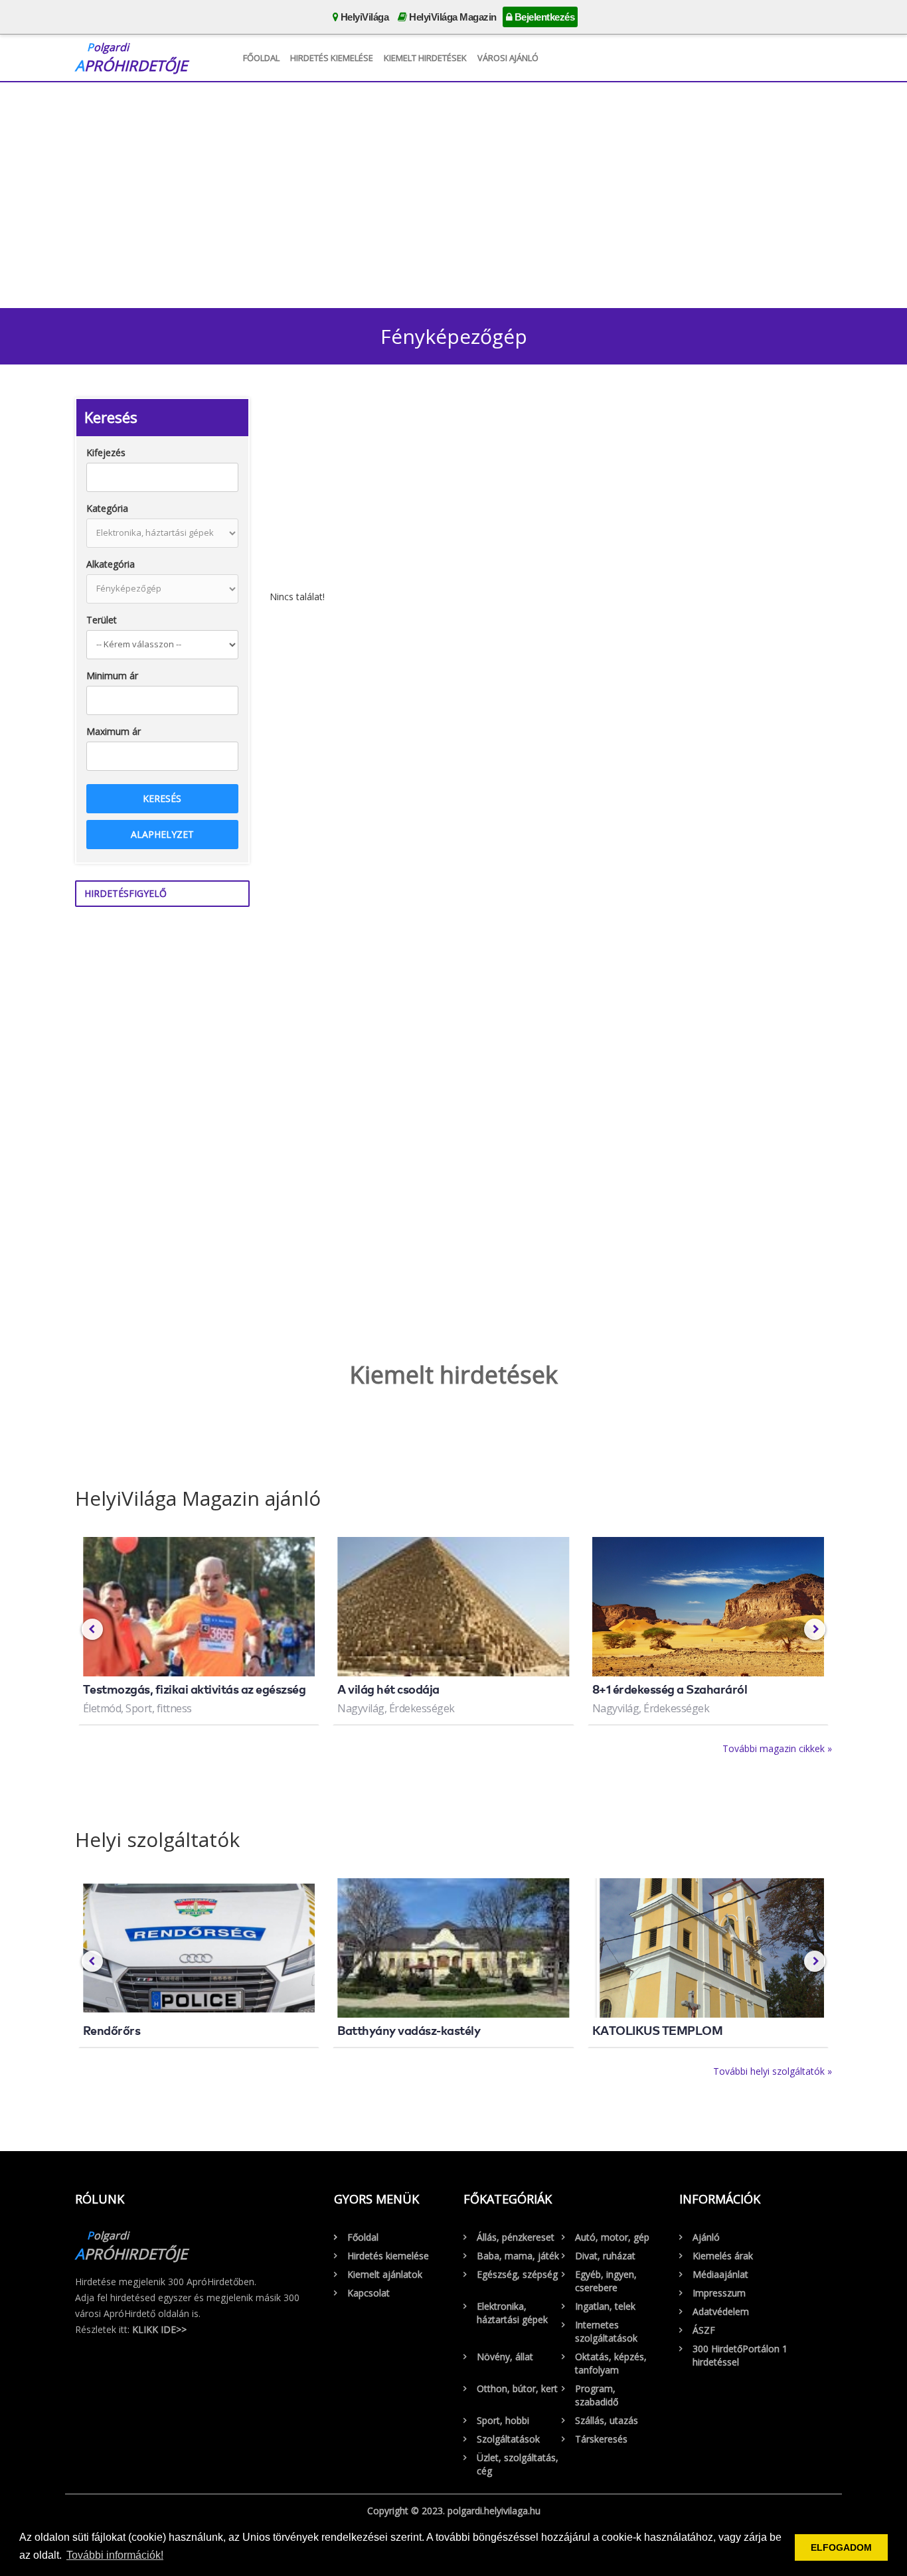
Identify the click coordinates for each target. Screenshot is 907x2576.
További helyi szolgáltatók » (773, 2071)
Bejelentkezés (543, 17)
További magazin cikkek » (777, 1748)
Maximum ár (114, 731)
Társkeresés (601, 2439)
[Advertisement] (453, 192)
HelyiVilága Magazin (452, 17)
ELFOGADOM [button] (841, 2547)
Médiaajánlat (720, 2274)
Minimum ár (112, 676)
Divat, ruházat (605, 2256)
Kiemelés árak (723, 2256)
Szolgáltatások (508, 2439)
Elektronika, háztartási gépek (512, 2313)
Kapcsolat (369, 2293)
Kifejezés (106, 452)
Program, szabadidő (597, 2395)
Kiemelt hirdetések (425, 58)
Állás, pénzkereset (516, 2237)
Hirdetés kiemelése (332, 58)
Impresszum (719, 2293)
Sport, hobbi (503, 2420)
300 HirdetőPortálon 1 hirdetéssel (740, 2355)
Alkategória (111, 564)
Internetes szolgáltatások (606, 2331)
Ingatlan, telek (605, 2306)
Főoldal (261, 58)
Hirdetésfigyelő (125, 893)
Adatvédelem (721, 2311)
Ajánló (706, 2237)
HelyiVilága (363, 17)
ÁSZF (704, 2330)
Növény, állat (505, 2357)
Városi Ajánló (508, 58)
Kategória (107, 508)
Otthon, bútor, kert (517, 2388)
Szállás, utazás (607, 2420)
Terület (102, 620)
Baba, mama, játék (518, 2256)
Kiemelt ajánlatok (385, 2274)
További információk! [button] (115, 2555)
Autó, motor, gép (612, 2237)
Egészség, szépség (517, 2274)
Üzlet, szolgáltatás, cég (518, 2464)
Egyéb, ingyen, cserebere (606, 2281)
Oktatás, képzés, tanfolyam (611, 2363)
